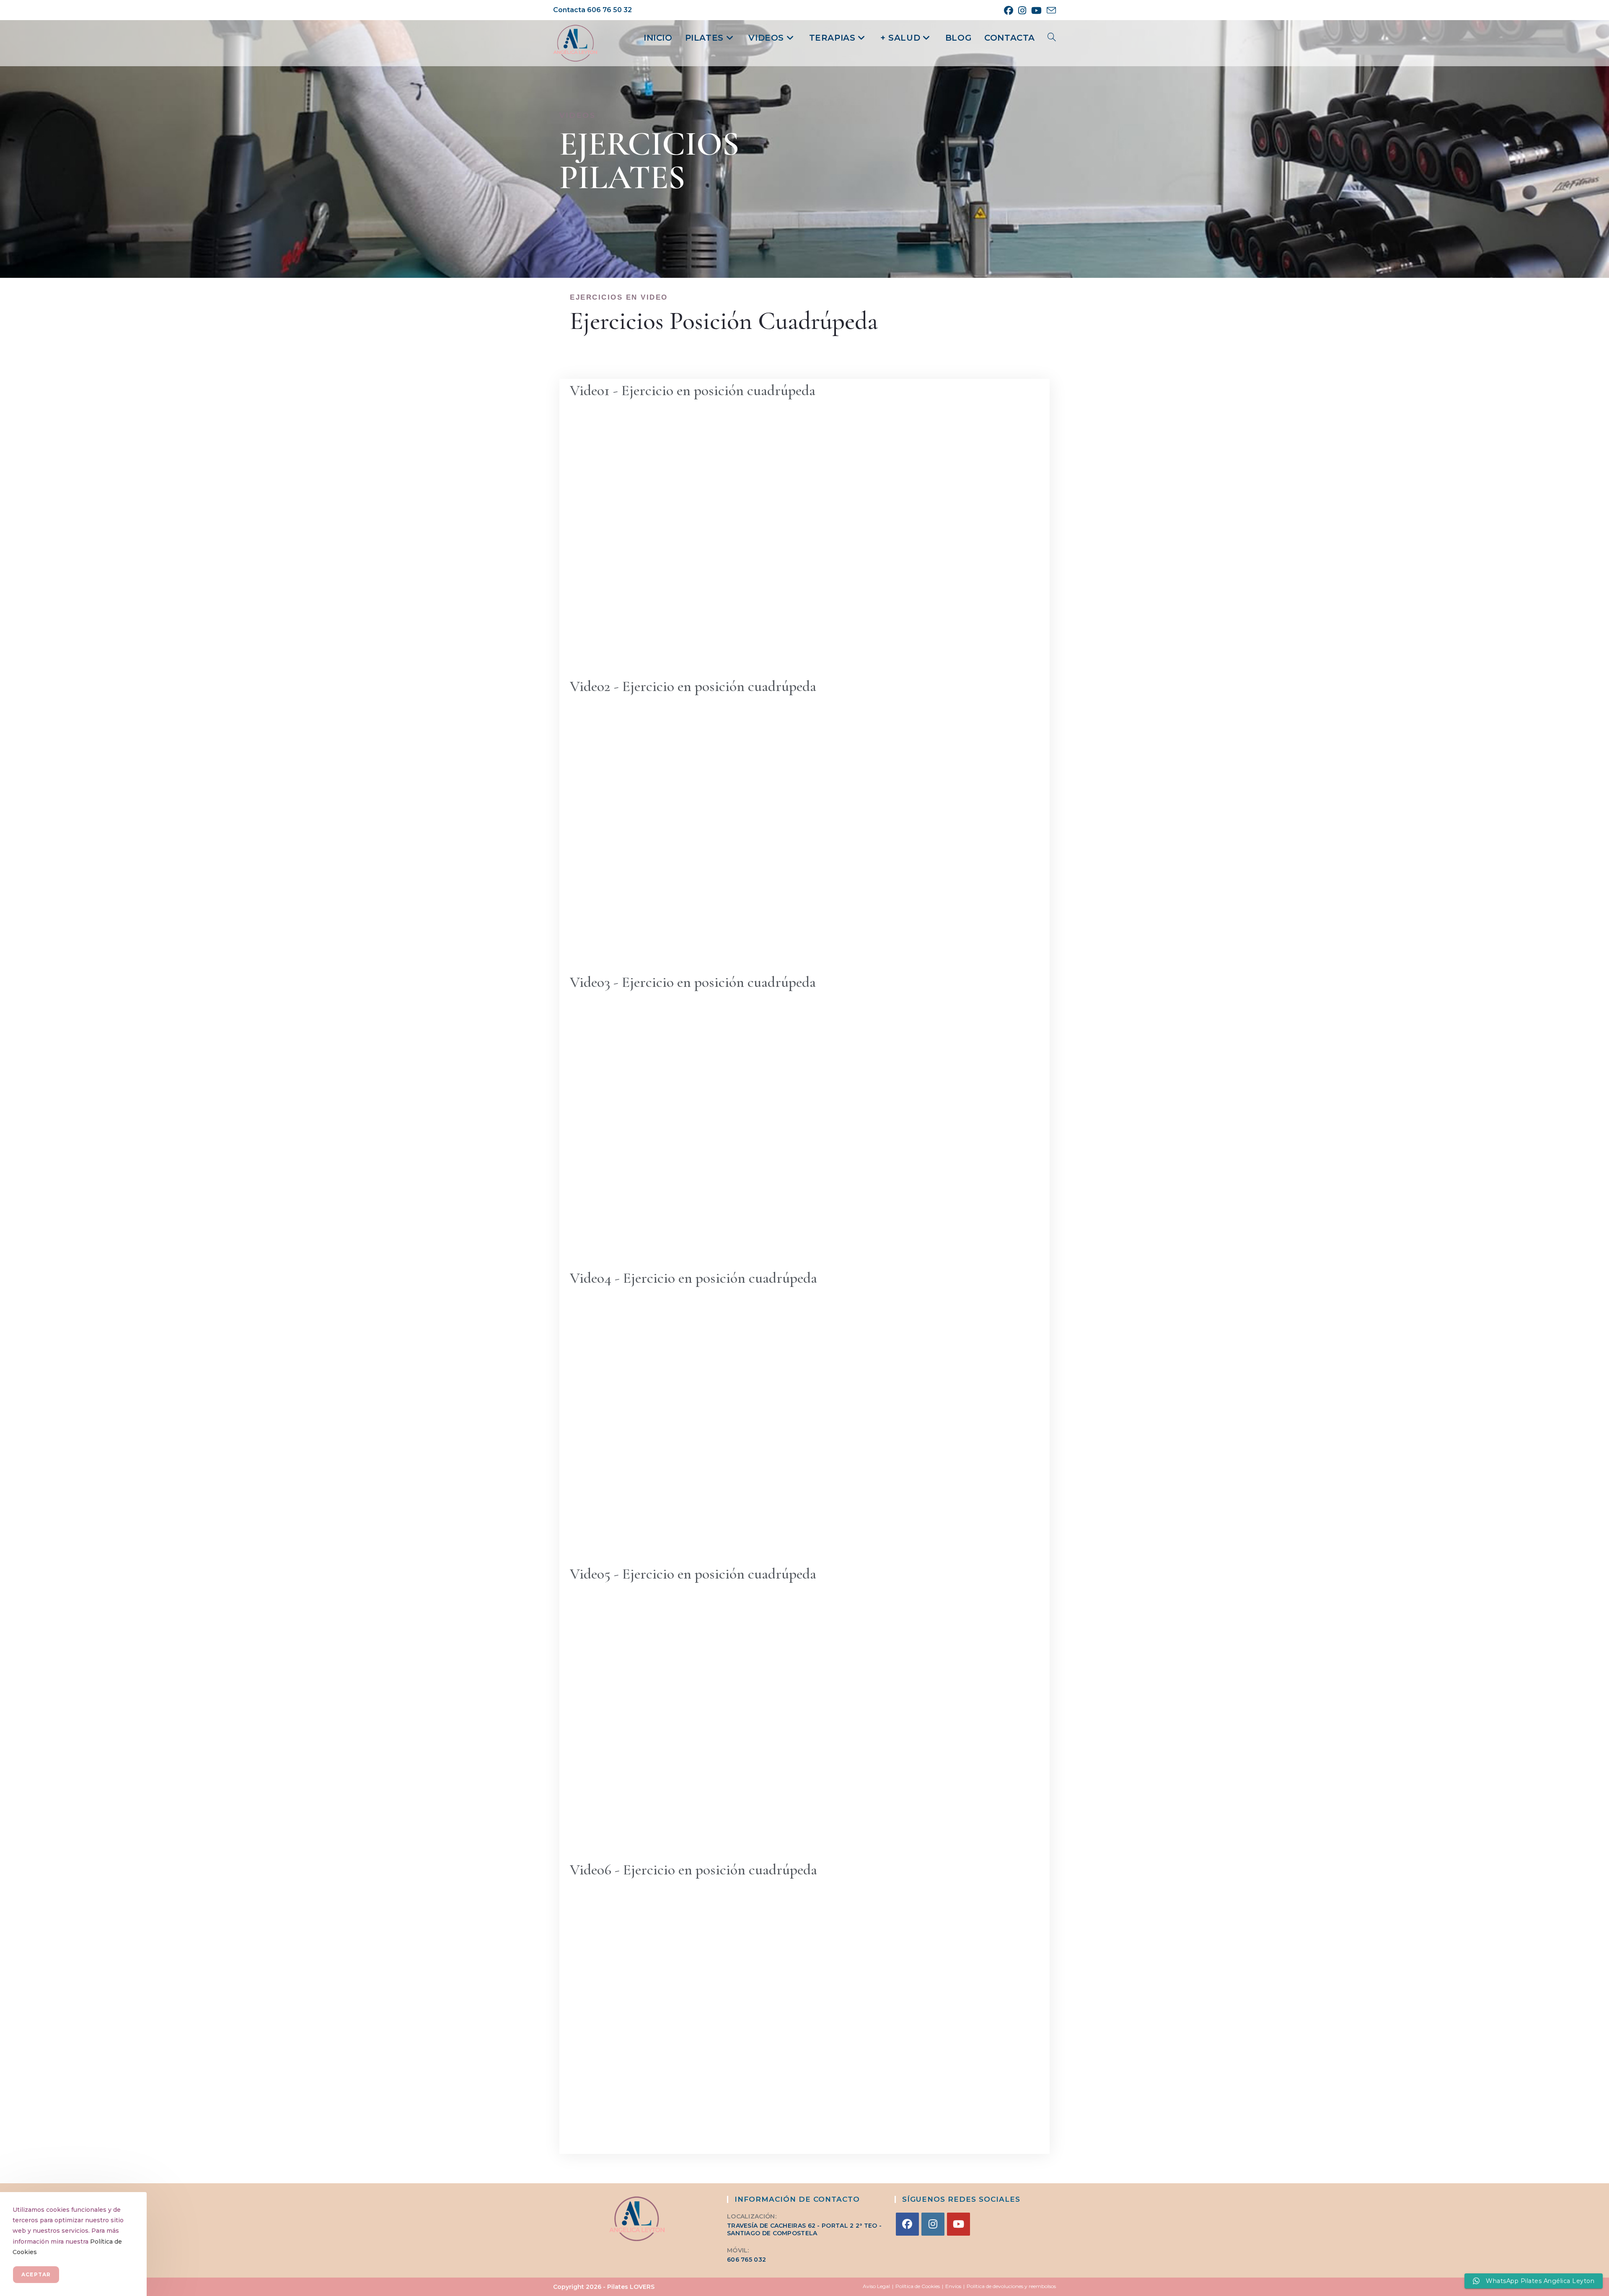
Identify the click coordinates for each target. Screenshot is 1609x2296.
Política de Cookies (918, 2286)
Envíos (953, 2286)
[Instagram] (933, 2224)
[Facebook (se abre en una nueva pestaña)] (1009, 10)
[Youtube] (958, 2224)
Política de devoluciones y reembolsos (1011, 2286)
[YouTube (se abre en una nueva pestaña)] (1036, 10)
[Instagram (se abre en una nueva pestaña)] (1022, 10)
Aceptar (36, 2274)
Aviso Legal (876, 2286)
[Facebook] (907, 2224)
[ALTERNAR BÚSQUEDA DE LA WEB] (1052, 38)
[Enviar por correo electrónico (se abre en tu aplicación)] (1050, 11)
